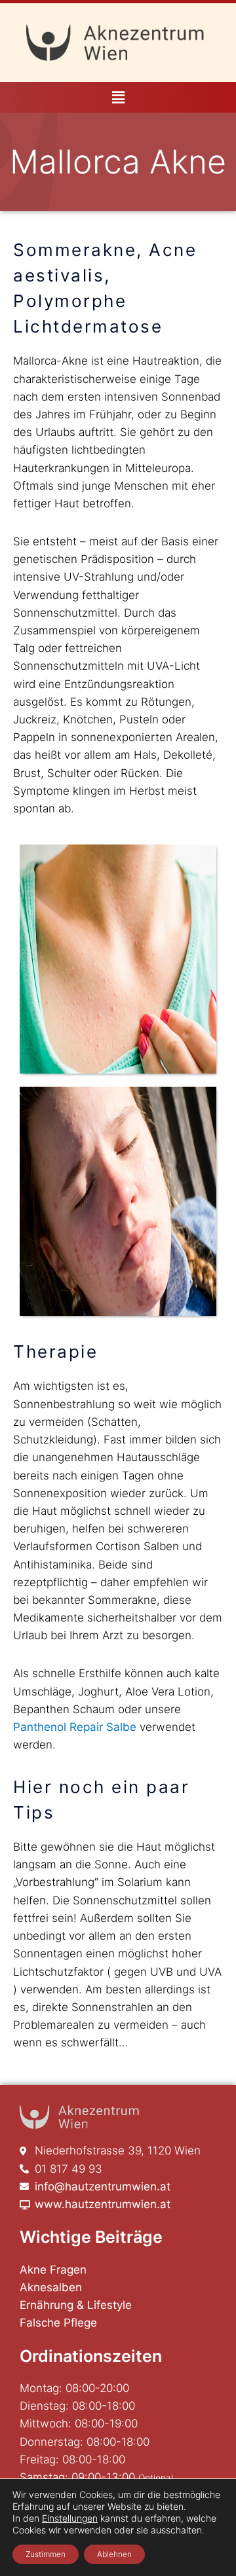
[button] (118, 97)
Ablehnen (114, 2554)
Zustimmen (46, 2554)
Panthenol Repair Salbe (75, 1727)
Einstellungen (70, 2518)
